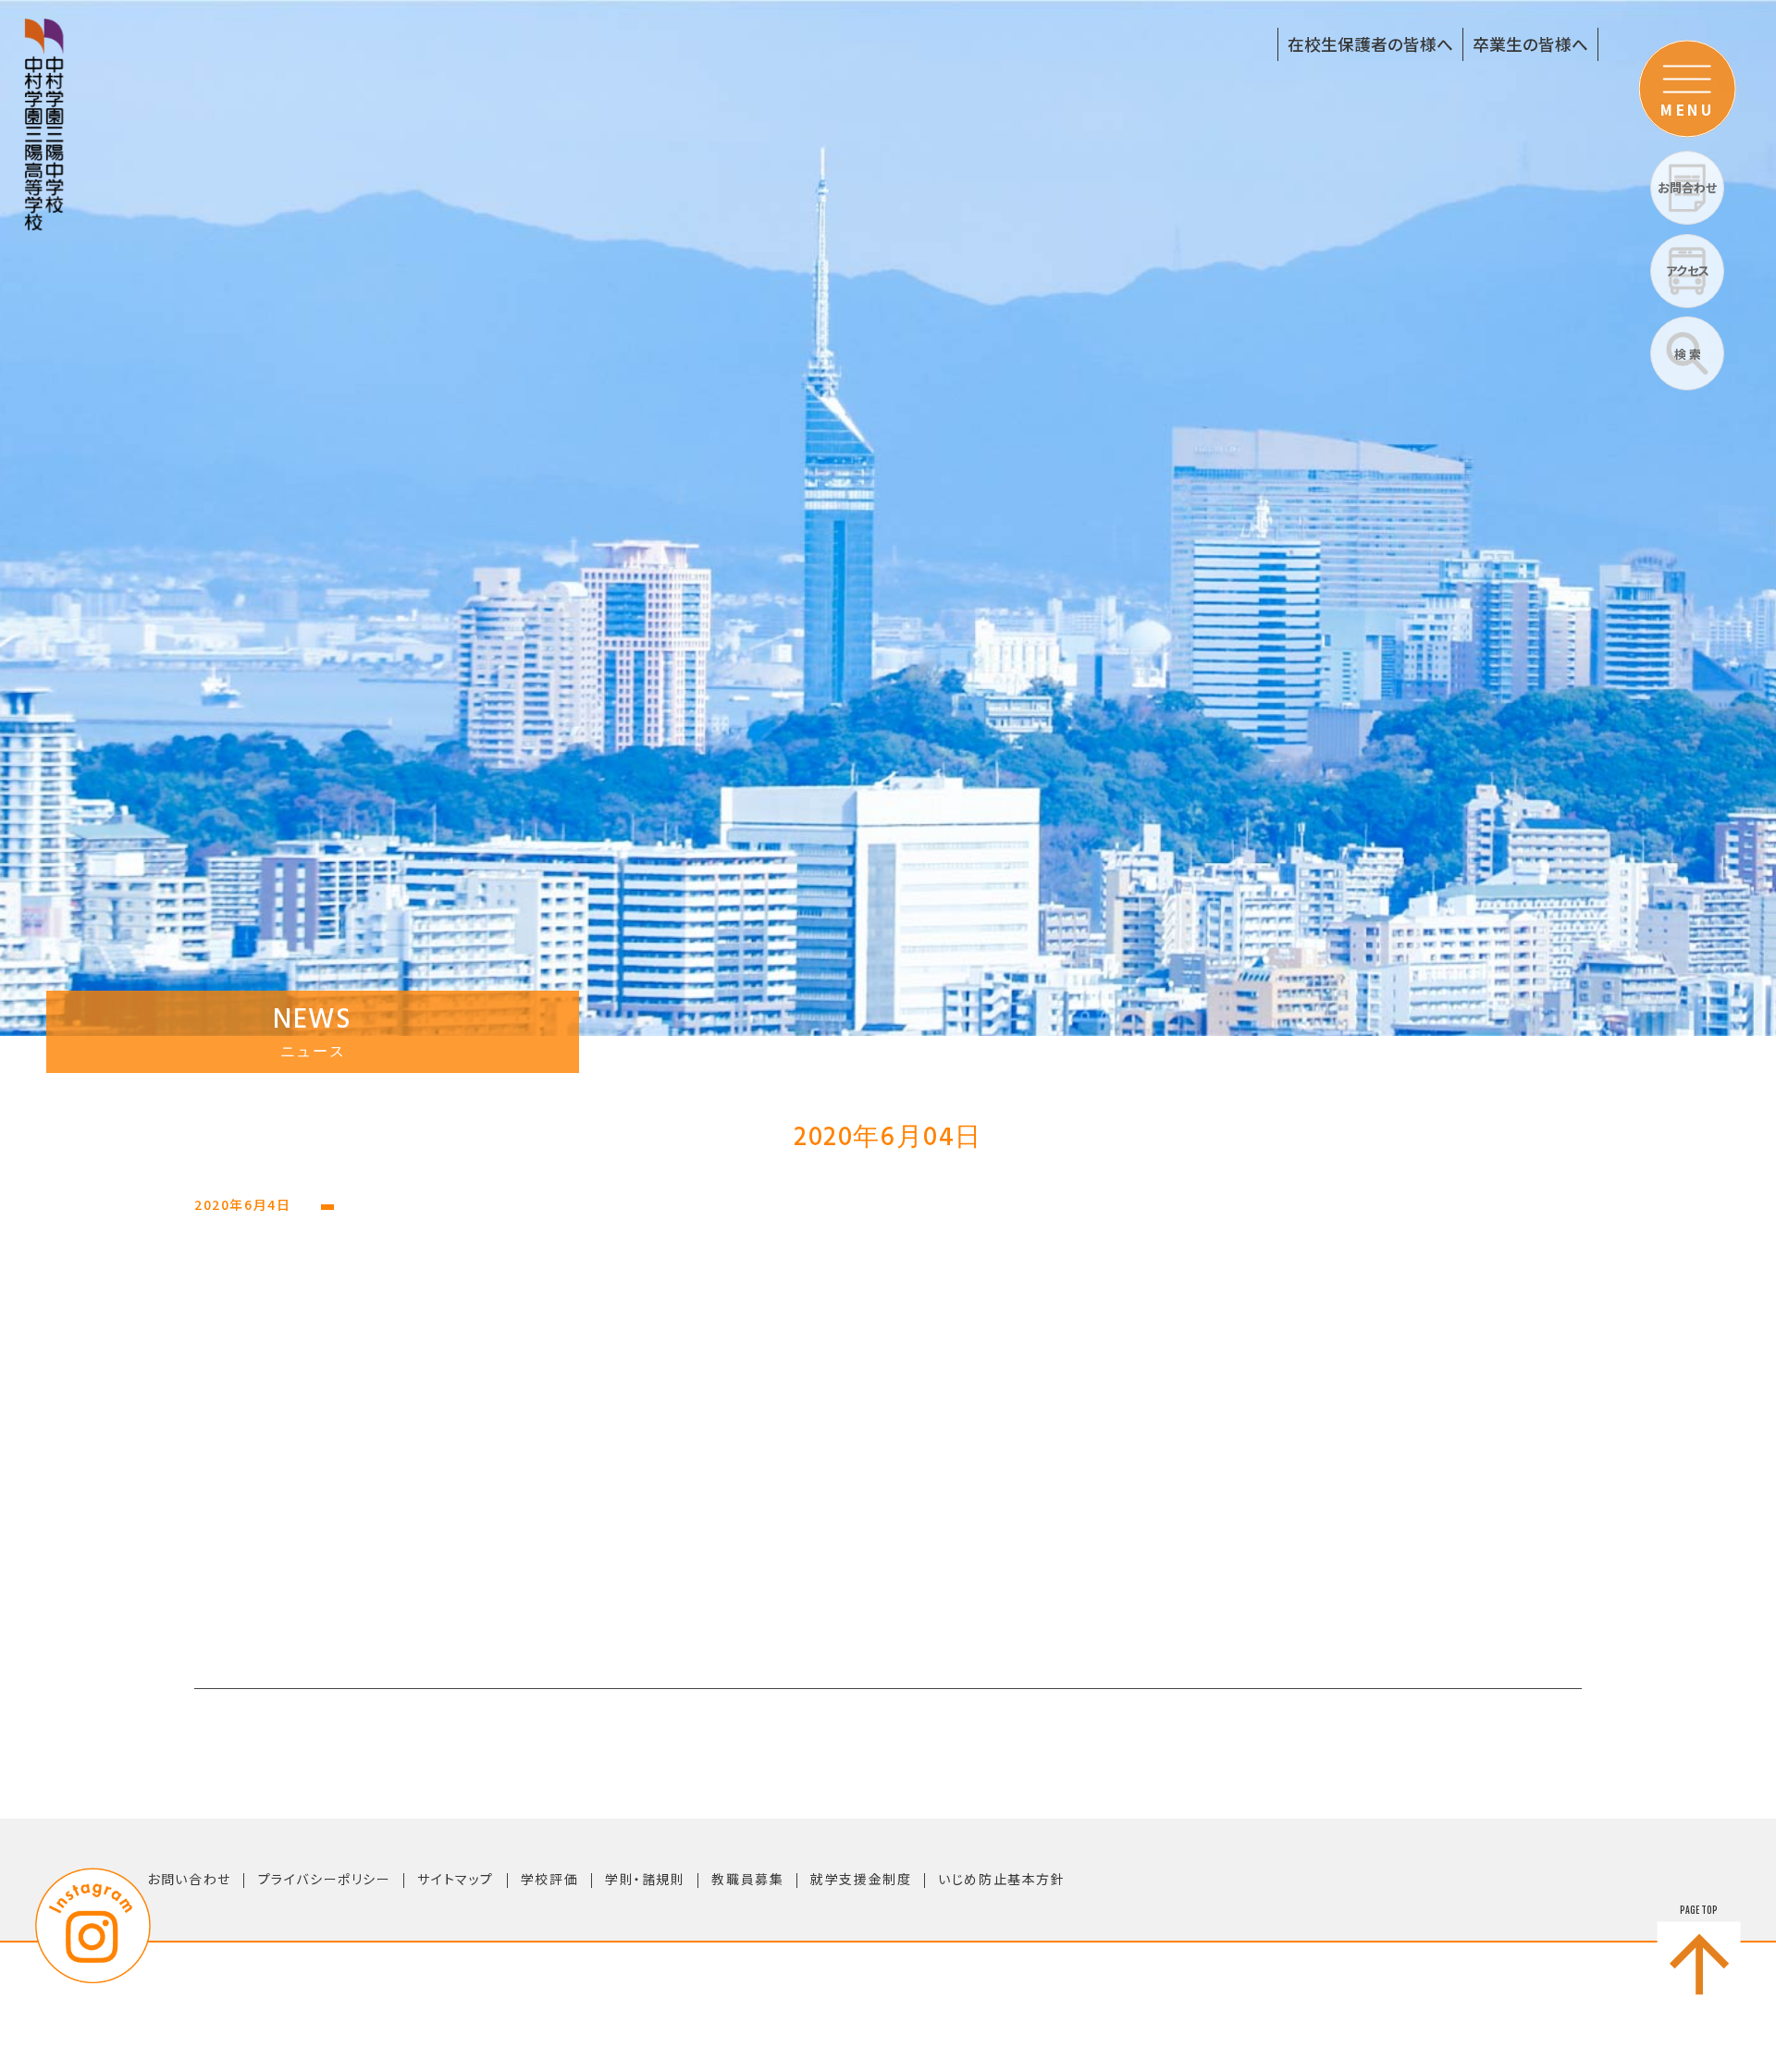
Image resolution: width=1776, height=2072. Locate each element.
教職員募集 (747, 1879)
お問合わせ (1687, 187)
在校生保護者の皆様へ (1370, 44)
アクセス (1688, 271)
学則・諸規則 (645, 1879)
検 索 (1688, 354)
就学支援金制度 (861, 1879)
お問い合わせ (189, 1879)
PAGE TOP (1699, 1910)
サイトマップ (456, 1879)
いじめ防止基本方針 (1001, 1879)
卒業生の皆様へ (1530, 44)
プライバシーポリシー (325, 1879)
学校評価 (549, 1879)
